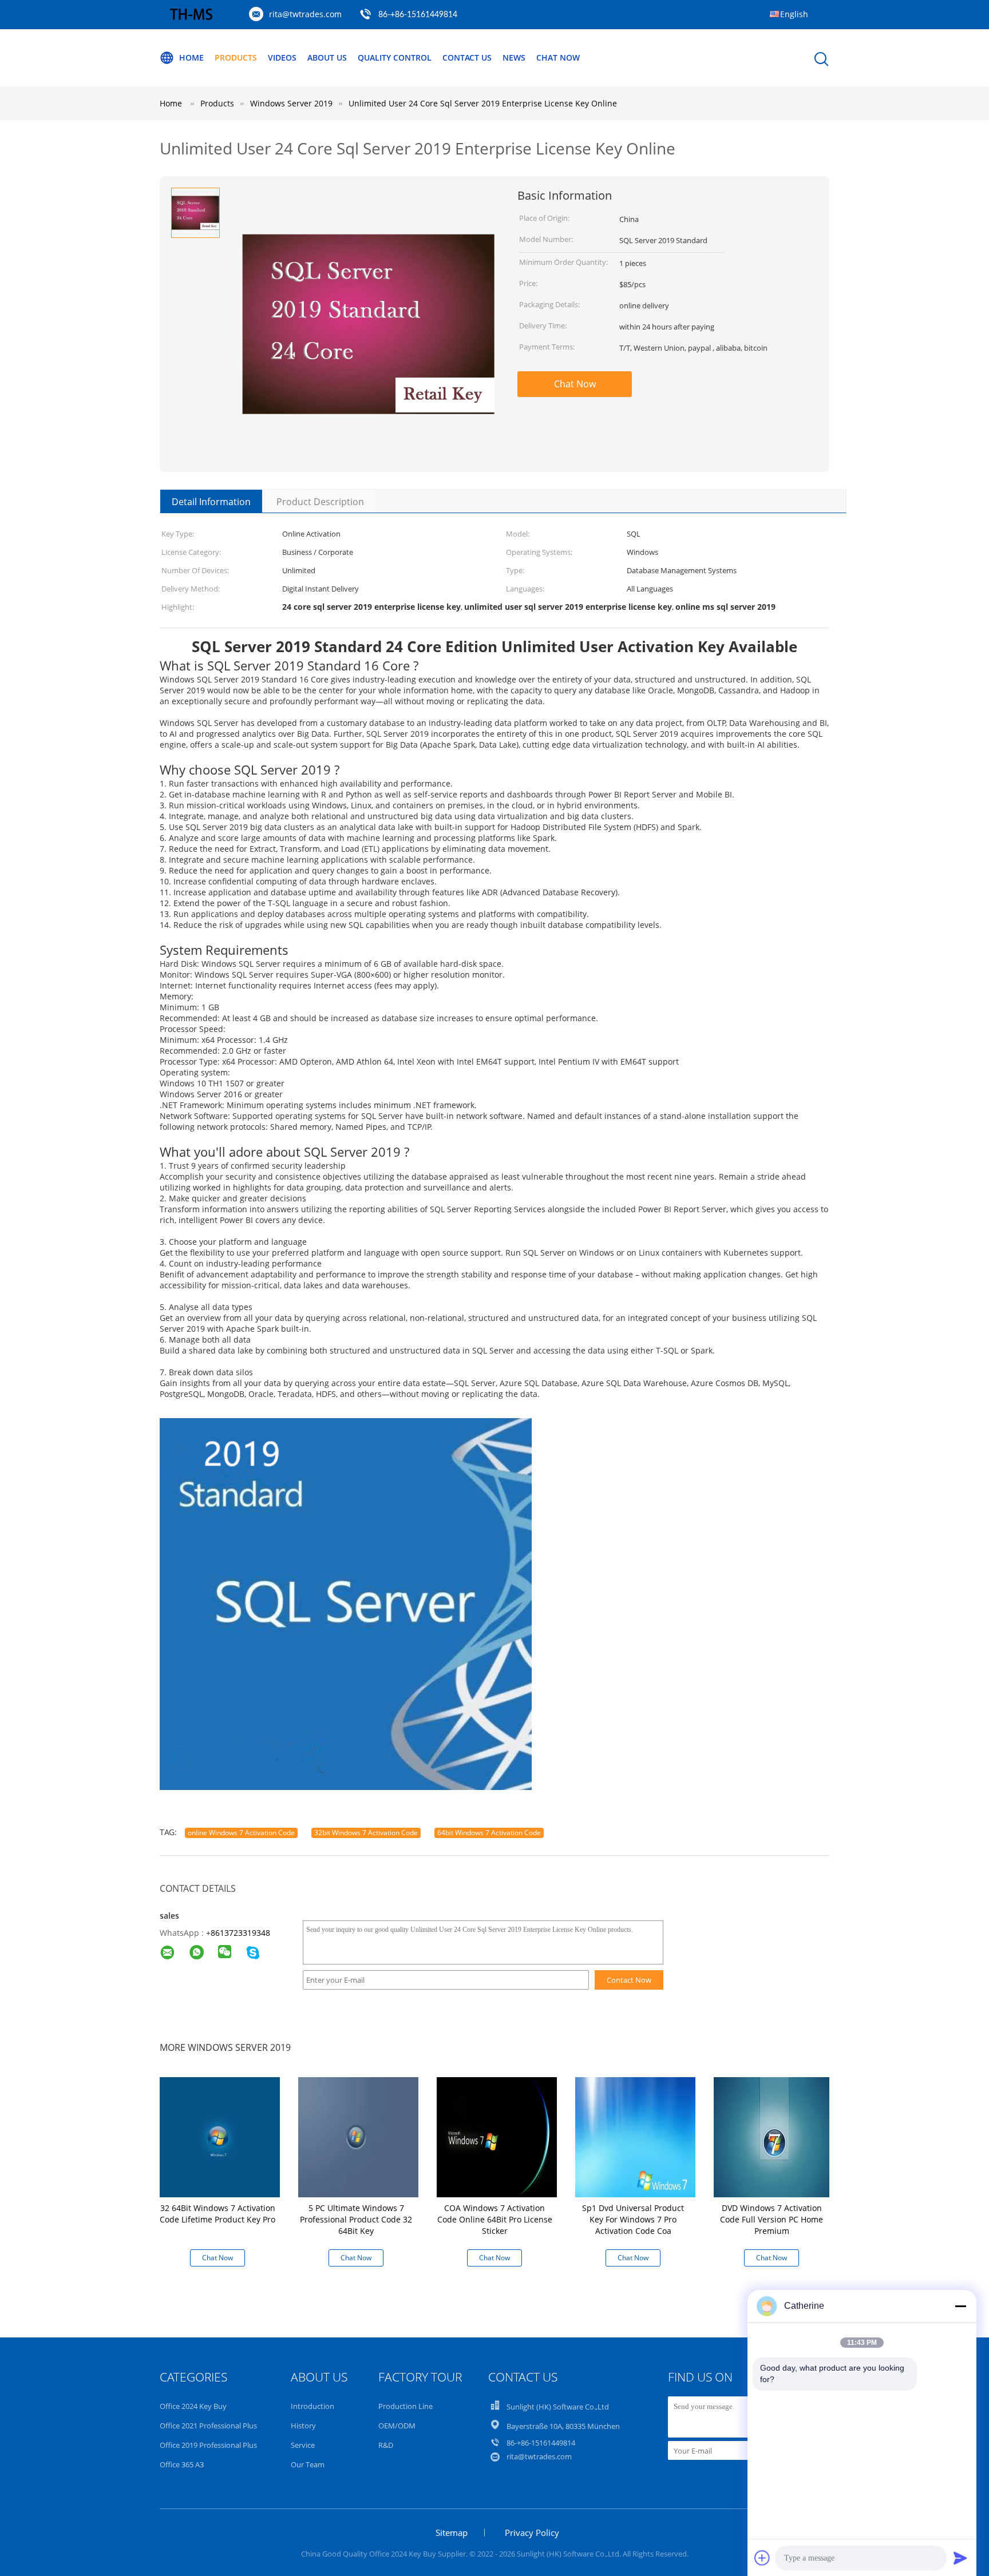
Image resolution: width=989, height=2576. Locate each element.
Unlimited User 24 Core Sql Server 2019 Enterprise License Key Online (483, 103)
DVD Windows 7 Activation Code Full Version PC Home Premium (772, 2219)
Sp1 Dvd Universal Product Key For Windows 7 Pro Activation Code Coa (633, 2219)
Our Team (308, 2464)
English (794, 14)
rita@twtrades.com (305, 14)
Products (236, 57)
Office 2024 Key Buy (193, 2406)
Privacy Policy (532, 2533)
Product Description (320, 502)
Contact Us (467, 57)
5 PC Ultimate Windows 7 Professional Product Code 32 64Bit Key (356, 2219)
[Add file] (762, 2558)
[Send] (960, 2558)
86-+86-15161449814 (418, 15)
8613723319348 (240, 1933)
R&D (386, 2445)
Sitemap (452, 2533)
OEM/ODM (397, 2426)
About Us (327, 57)
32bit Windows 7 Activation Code (366, 1833)
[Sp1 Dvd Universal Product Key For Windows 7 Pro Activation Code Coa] (635, 2136)
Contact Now (629, 1980)
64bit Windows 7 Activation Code (489, 1833)
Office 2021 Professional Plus (208, 2426)
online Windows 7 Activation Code (241, 1833)
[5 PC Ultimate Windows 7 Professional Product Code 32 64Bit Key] (358, 2136)
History (303, 2426)
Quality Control (395, 57)
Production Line (406, 2406)
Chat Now (558, 57)
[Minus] (960, 2306)
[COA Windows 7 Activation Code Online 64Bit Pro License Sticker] (497, 2136)
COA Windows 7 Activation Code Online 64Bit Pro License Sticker (495, 2219)
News (514, 57)
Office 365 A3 (182, 2464)
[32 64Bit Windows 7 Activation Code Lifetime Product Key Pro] (220, 2136)
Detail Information (211, 502)
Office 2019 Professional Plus (208, 2445)
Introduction (312, 2406)
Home (191, 57)
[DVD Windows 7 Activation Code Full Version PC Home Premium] (774, 2136)
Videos (282, 57)
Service (303, 2445)
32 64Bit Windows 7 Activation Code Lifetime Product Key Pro (217, 2214)
